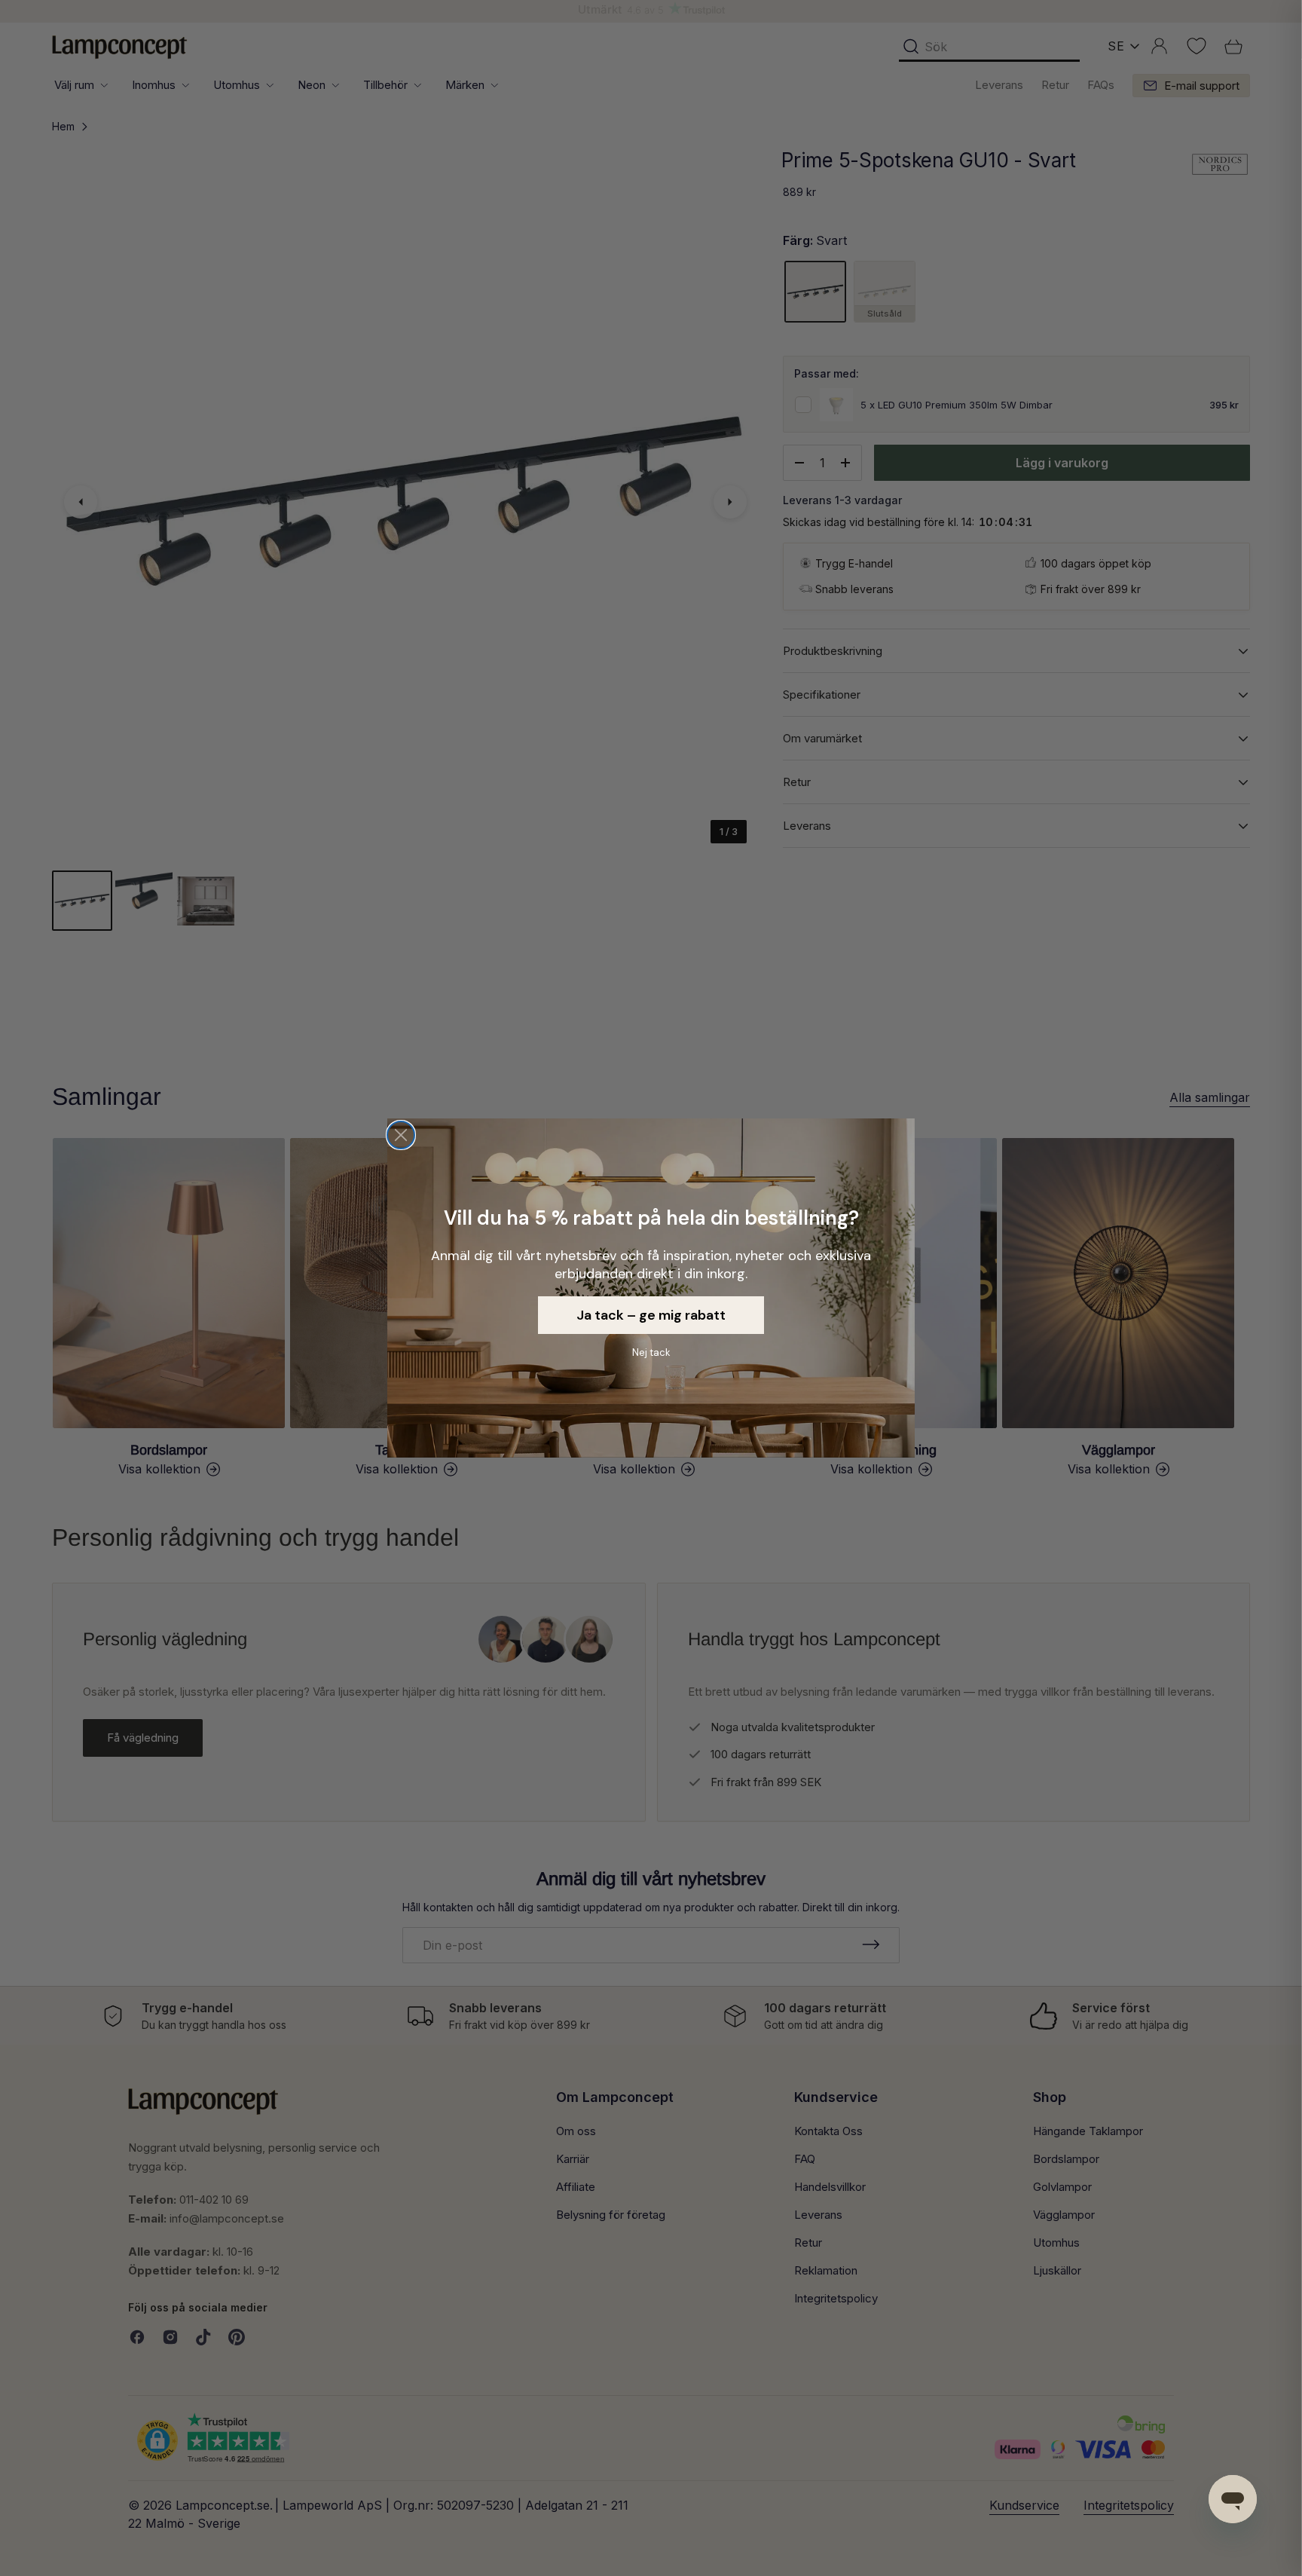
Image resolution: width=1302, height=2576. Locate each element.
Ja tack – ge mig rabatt (651, 1315)
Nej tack (651, 1352)
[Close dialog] (401, 1135)
